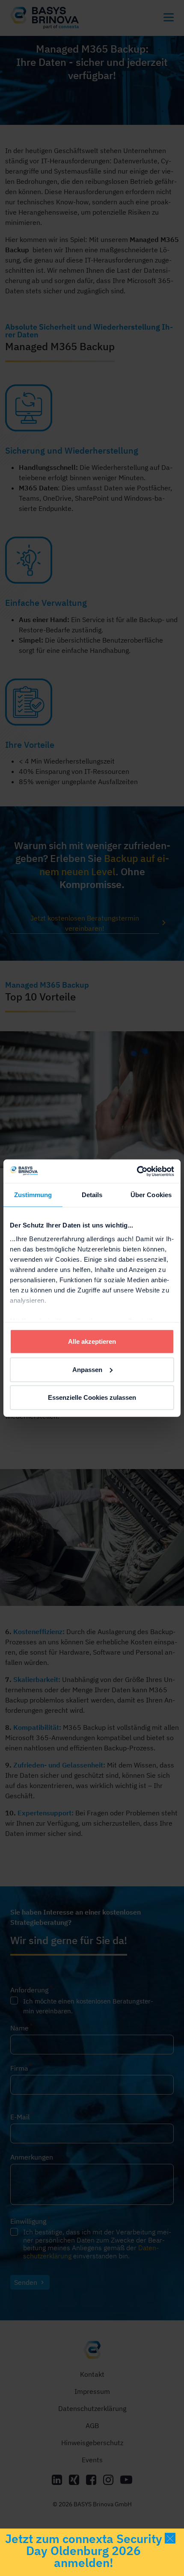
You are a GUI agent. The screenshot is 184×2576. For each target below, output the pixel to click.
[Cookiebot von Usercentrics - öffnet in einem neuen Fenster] (137, 1171)
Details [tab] (92, 1195)
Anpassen (87, 1369)
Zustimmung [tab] (33, 1195)
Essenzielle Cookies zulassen (92, 1397)
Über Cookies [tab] (151, 1195)
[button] (170, 2538)
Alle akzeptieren (92, 1341)
